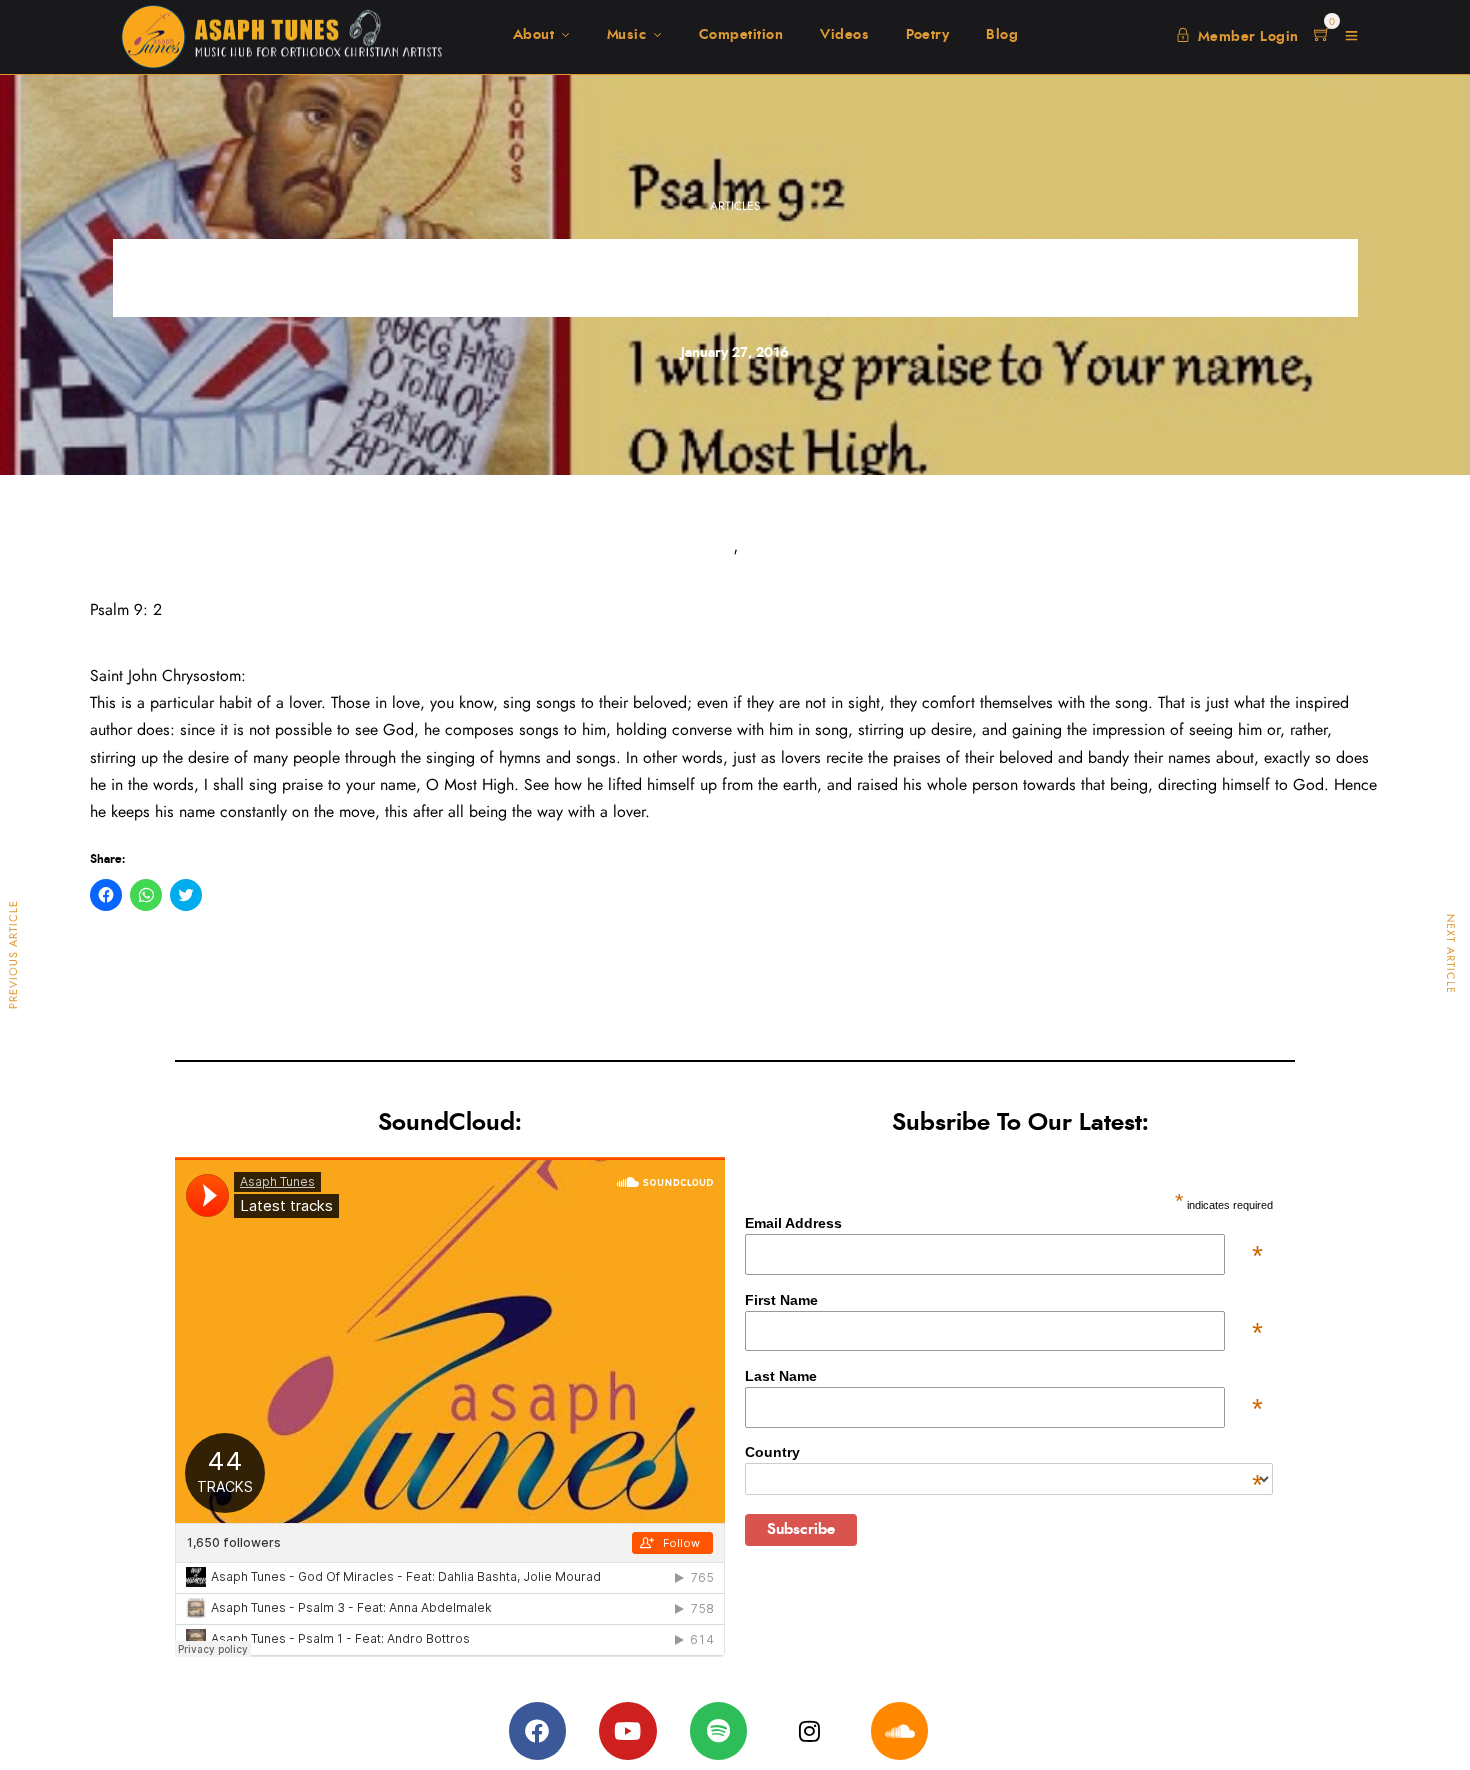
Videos (844, 35)
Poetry (927, 35)
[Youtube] (628, 1731)
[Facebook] (538, 1731)
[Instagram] (809, 1731)
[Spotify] (719, 1731)
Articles (735, 206)
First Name (1004, 1300)
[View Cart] (1322, 36)
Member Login (1248, 37)
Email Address (1004, 1223)
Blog (1002, 35)
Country (1004, 1452)
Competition (741, 35)
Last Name (1004, 1376)
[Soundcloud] (900, 1731)
